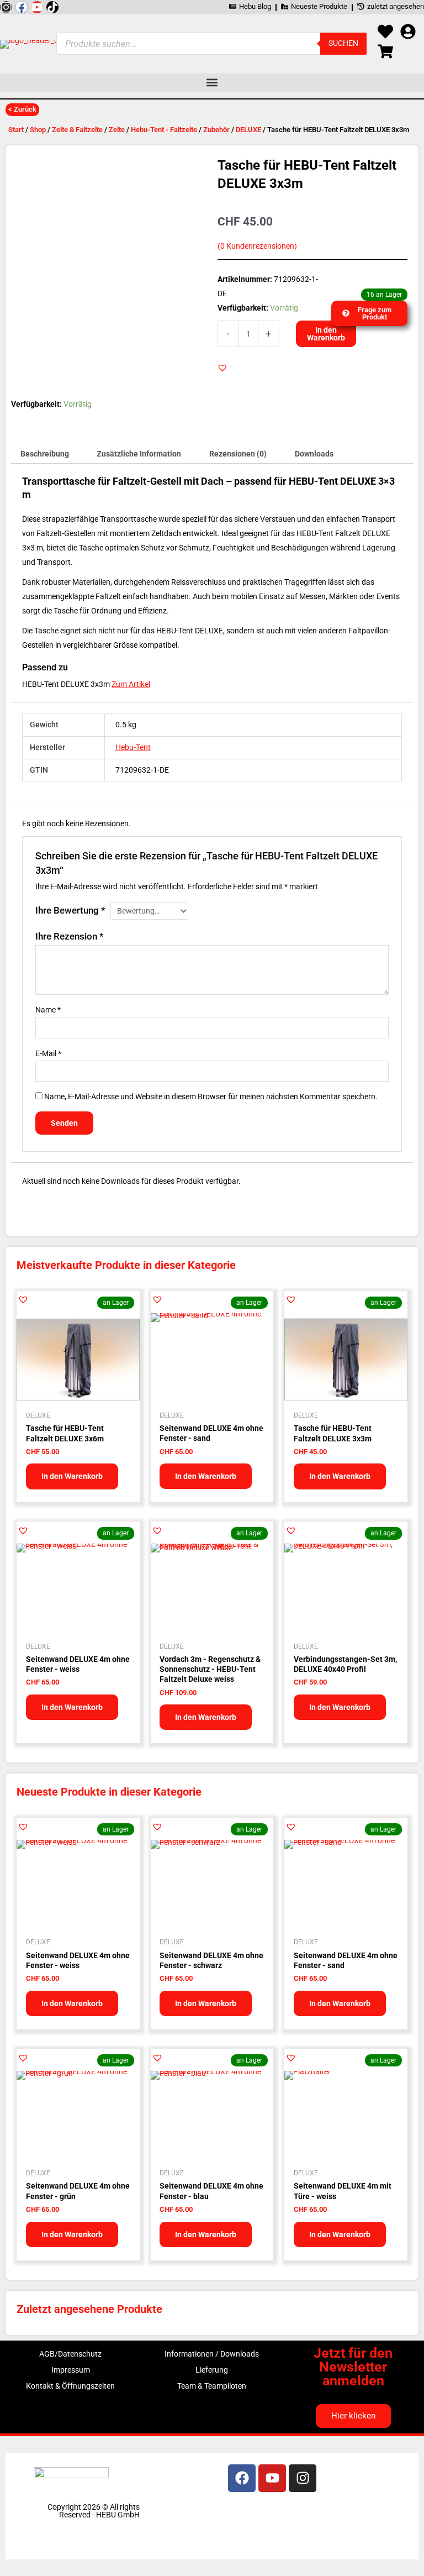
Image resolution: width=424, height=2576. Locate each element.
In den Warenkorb (326, 334)
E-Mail (48, 1053)
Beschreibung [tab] (45, 454)
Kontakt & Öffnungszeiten (70, 2386)
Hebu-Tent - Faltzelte (164, 130)
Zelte (117, 130)
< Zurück (22, 109)
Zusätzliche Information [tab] (139, 454)
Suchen (343, 43)
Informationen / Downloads (212, 2354)
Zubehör (216, 130)
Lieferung (212, 2370)
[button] (212, 83)
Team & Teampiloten (212, 2386)
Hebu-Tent (133, 747)
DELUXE (248, 130)
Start (16, 130)
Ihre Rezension (70, 936)
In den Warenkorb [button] (72, 1476)
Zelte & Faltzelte (77, 130)
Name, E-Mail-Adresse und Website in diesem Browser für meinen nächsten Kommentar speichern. (211, 1096)
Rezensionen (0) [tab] (238, 454)
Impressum (71, 2370)
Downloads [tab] (314, 454)
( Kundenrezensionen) (257, 246)
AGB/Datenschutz (70, 2354)
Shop (38, 130)
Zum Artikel (131, 684)
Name (48, 1010)
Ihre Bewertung (70, 910)
